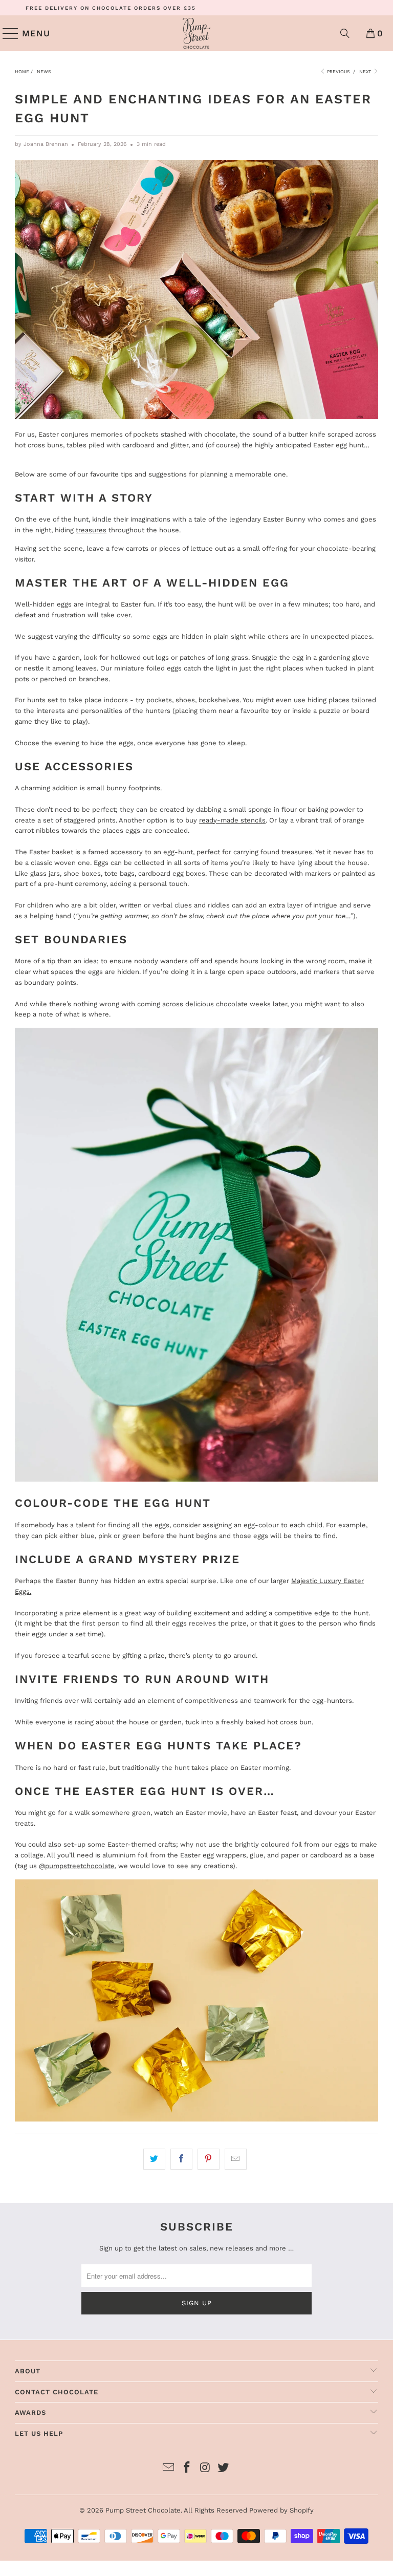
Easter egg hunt (339, 445)
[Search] (345, 33)
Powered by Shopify (281, 2510)
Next (366, 72)
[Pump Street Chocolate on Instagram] (205, 2468)
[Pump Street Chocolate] (196, 33)
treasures (91, 530)
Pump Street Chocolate (143, 2510)
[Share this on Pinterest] (209, 2159)
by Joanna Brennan (41, 144)
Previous (338, 72)
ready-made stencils (232, 820)
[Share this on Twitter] (154, 2159)
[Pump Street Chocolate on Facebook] (187, 2468)
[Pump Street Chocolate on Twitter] (224, 2468)
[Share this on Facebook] (181, 2159)
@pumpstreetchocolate (77, 1866)
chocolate (220, 434)
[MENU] (6, 33)
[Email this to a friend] (236, 2159)
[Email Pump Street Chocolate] (169, 2468)
